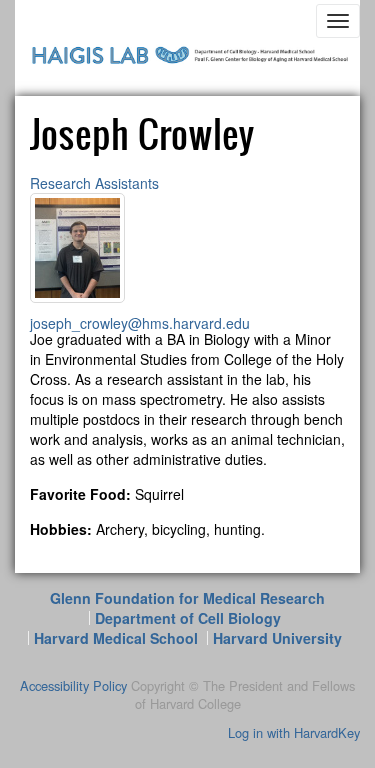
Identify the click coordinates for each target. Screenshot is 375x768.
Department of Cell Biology (188, 618)
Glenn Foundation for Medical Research (187, 598)
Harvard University (277, 638)
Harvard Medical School (116, 638)
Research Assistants (94, 183)
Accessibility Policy (73, 685)
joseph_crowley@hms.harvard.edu (140, 323)
